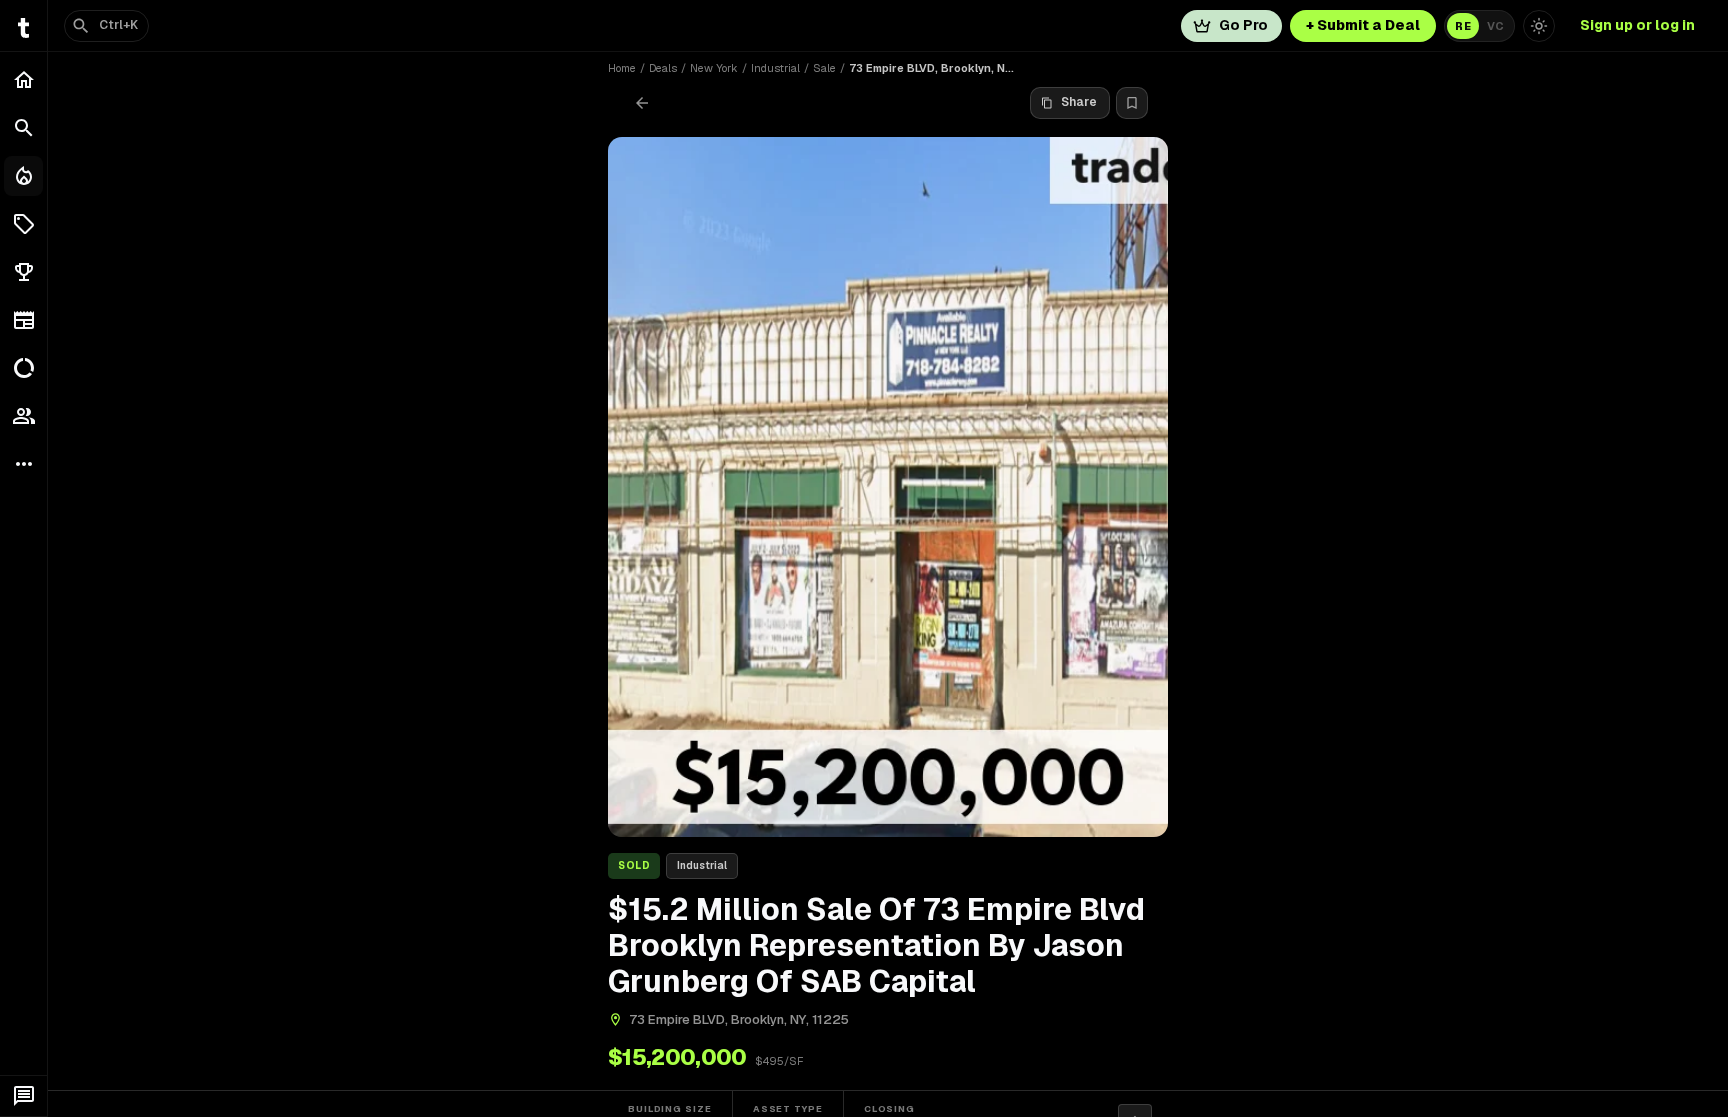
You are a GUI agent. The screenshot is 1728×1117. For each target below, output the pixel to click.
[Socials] (23, 416)
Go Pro (1243, 25)
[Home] (23, 80)
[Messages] (23, 1096)
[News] (23, 320)
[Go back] (642, 103)
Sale (824, 68)
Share (1079, 102)
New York (714, 68)
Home (622, 68)
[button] (23, 224)
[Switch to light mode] (1539, 26)
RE (1463, 26)
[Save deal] (1132, 103)
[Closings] (23, 176)
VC (1495, 26)
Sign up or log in (1637, 25)
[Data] (23, 368)
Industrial (775, 68)
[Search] (23, 128)
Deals (663, 68)
